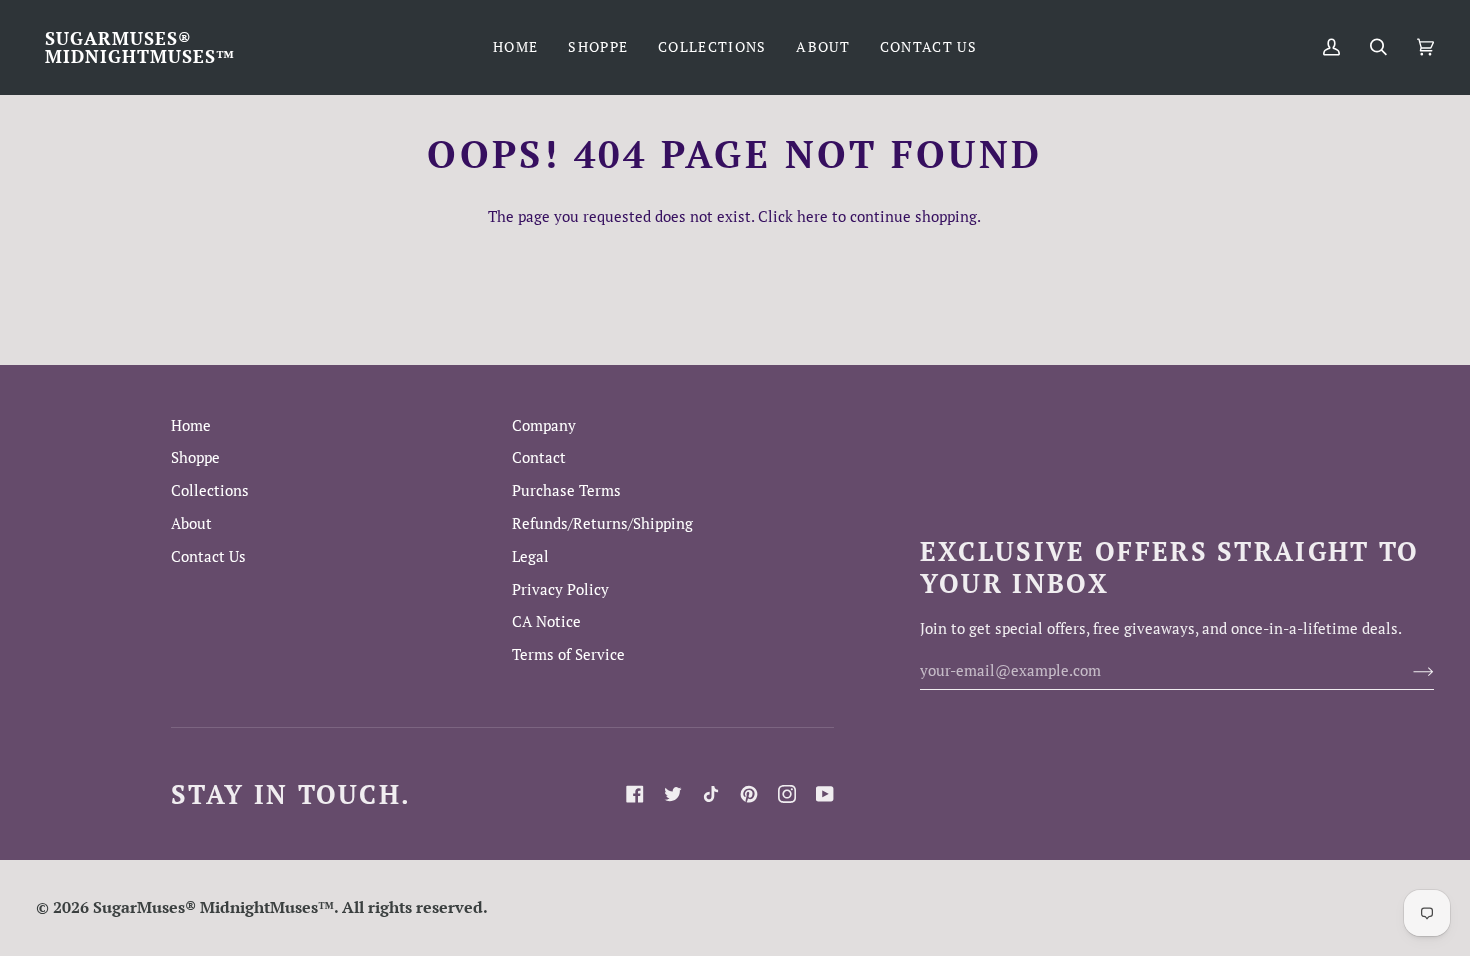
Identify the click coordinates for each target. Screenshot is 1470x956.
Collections (210, 490)
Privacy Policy (560, 589)
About (191, 523)
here (812, 216)
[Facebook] (635, 794)
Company (544, 425)
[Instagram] (787, 794)
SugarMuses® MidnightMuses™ (213, 907)
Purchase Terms (566, 490)
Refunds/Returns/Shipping (602, 523)
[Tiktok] (711, 794)
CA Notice (546, 621)
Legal (530, 556)
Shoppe (195, 457)
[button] (598, 47)
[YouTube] (825, 794)
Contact (539, 457)
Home (191, 425)
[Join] (1407, 671)
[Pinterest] (749, 794)
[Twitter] (673, 794)
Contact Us (208, 556)
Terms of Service (568, 654)
